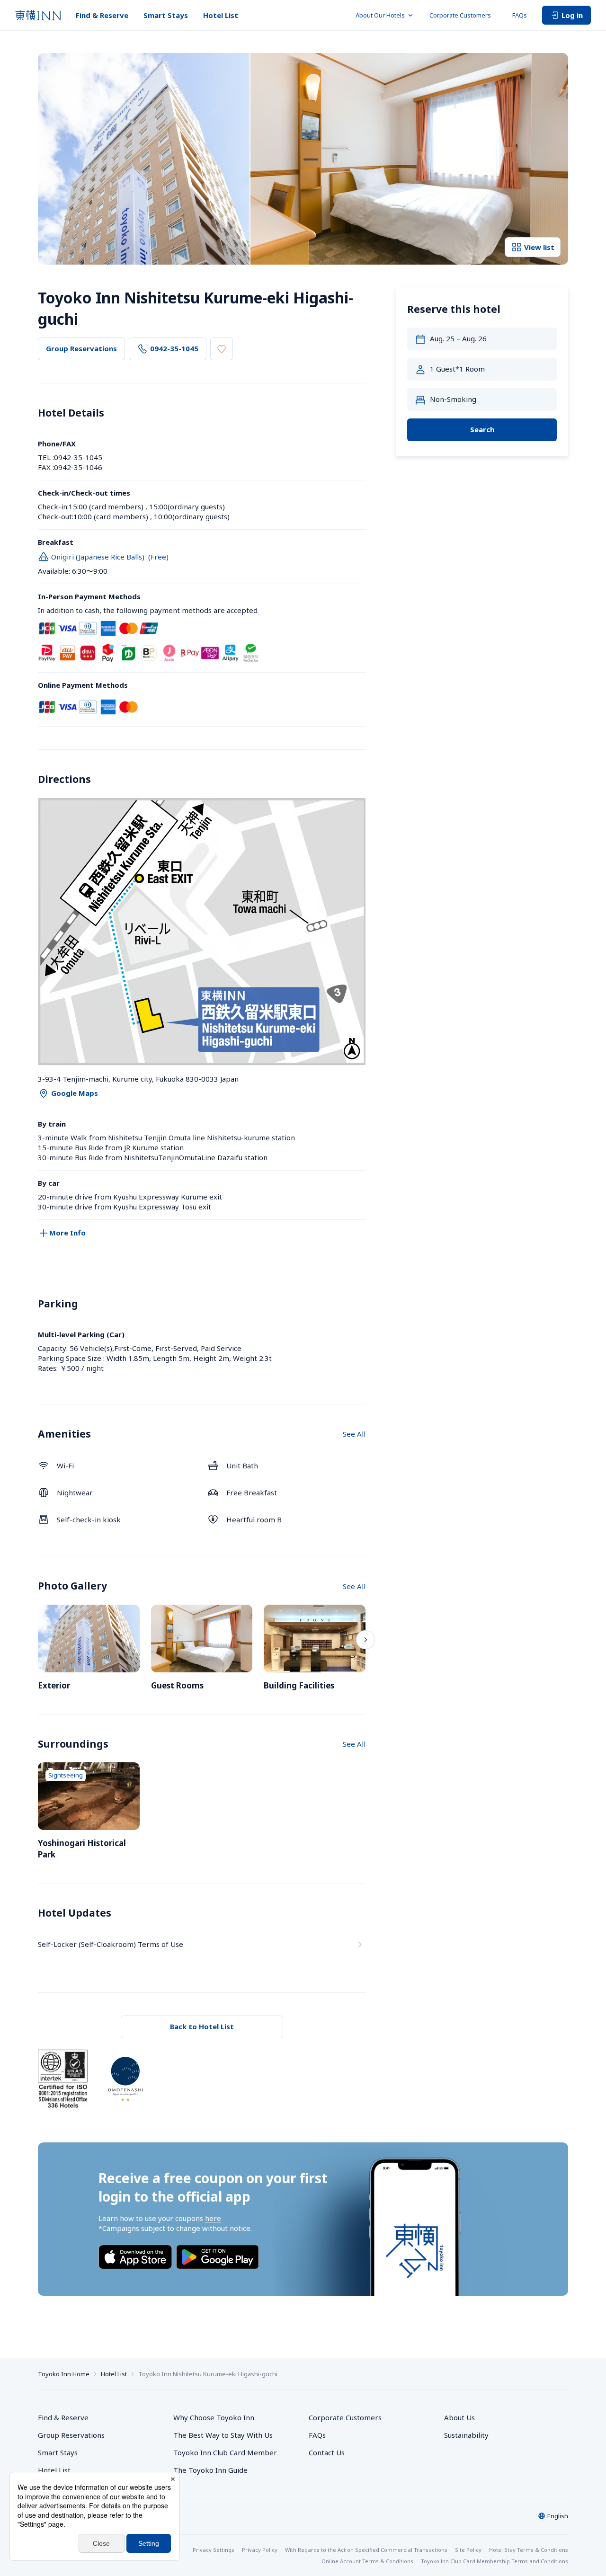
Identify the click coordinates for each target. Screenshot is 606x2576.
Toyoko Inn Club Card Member (225, 2452)
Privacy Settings (214, 2550)
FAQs (520, 15)
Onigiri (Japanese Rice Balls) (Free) (110, 557)
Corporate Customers (463, 15)
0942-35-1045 (174, 348)
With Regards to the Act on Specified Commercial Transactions (366, 2550)
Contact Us (327, 2452)
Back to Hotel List (202, 2026)
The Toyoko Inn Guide (210, 2470)
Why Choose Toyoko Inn (214, 2417)
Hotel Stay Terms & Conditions (529, 2550)
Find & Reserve (102, 15)
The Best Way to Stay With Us (223, 2435)
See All (354, 1434)
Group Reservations (81, 348)
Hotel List (221, 15)
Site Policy (468, 2550)
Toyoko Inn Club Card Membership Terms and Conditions (495, 2561)
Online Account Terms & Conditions (367, 2561)
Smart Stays (166, 15)
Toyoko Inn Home (64, 2374)
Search (482, 430)
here (213, 2218)
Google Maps (75, 1093)
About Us (459, 2417)
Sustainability (466, 2435)
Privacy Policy (260, 2550)
